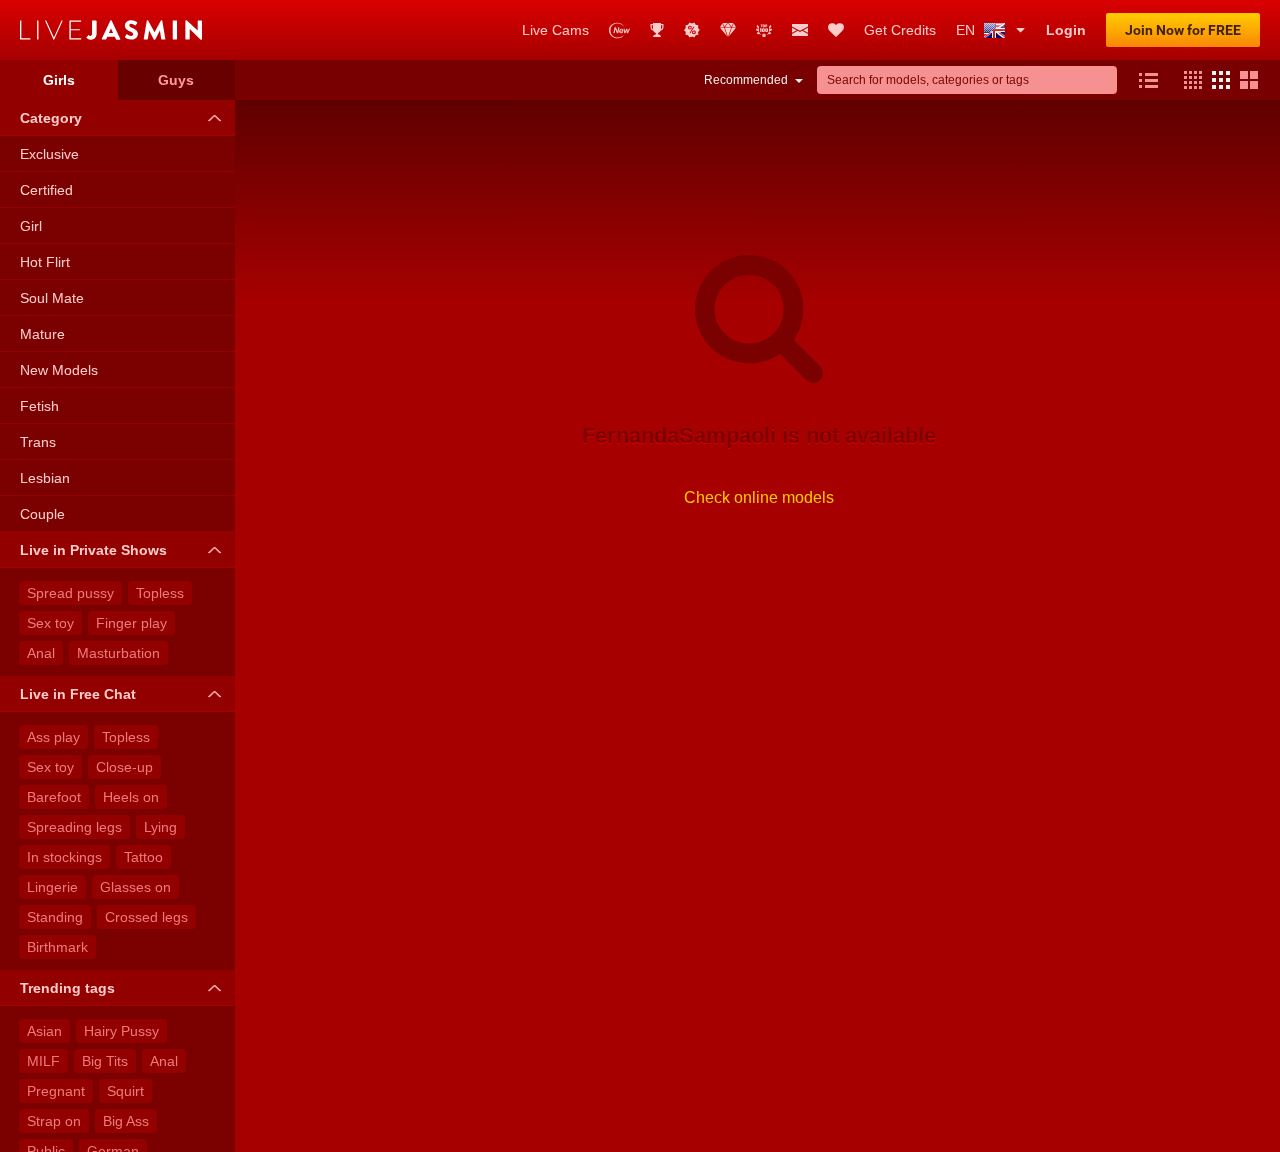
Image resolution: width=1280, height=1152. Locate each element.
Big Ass (126, 1121)
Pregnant (56, 1091)
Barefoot (54, 797)
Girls (59, 80)
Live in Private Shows (93, 550)
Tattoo (143, 857)
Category (51, 118)
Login (1066, 30)
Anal (41, 653)
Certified (46, 190)
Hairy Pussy (121, 1031)
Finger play (131, 623)
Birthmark (57, 947)
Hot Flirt (45, 262)
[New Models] (619, 30)
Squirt (125, 1091)
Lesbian (45, 478)
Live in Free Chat (78, 694)
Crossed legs (146, 917)
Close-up (124, 767)
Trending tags (67, 988)
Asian (44, 1031)
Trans (38, 442)
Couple (42, 514)
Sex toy (50, 623)
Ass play (53, 737)
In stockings (64, 857)
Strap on (54, 1121)
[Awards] (657, 30)
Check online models (759, 497)
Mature (42, 334)
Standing (55, 917)
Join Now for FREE (1183, 30)
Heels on (131, 797)
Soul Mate (52, 298)
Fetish (39, 406)
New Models (59, 370)
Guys (176, 80)
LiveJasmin (261, 30)
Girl (31, 226)
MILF (43, 1061)
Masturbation (118, 653)
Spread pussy (70, 593)
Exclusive (49, 154)
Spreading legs (74, 827)
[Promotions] (692, 30)
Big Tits (105, 1061)
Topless (160, 593)
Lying (160, 827)
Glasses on (135, 887)
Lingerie (52, 887)
